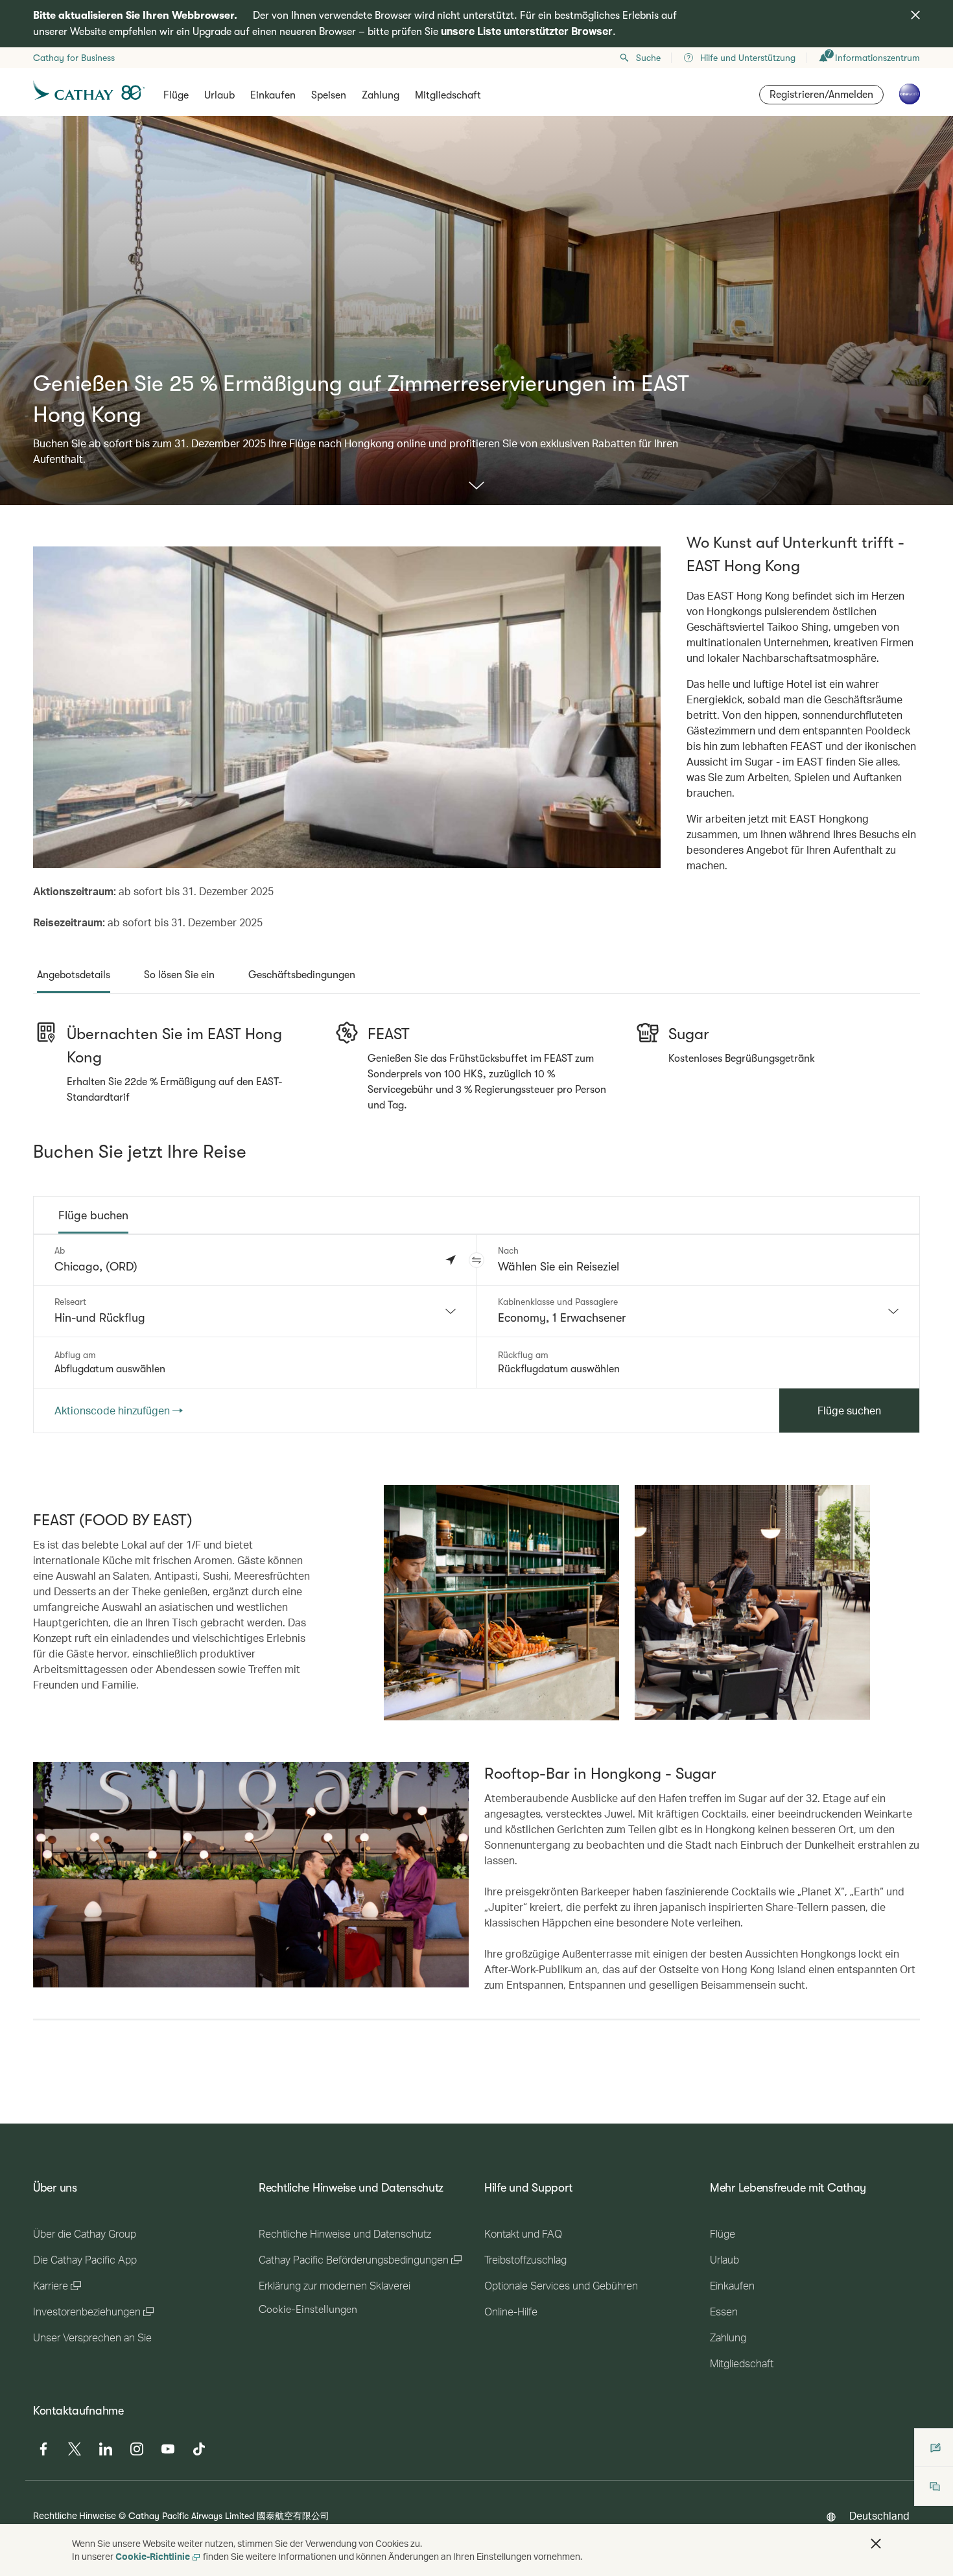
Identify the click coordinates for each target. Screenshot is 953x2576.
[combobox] (255, 1311)
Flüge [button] (176, 95)
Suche (648, 58)
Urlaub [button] (219, 95)
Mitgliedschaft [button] (448, 95)
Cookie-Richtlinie (153, 2556)
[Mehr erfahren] (476, 486)
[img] (915, 15)
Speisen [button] (329, 95)
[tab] (74, 975)
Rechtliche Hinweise (75, 2515)
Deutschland (879, 2515)
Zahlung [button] (381, 95)
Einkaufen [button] (273, 95)
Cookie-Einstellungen (308, 2310)
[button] (476, 1260)
